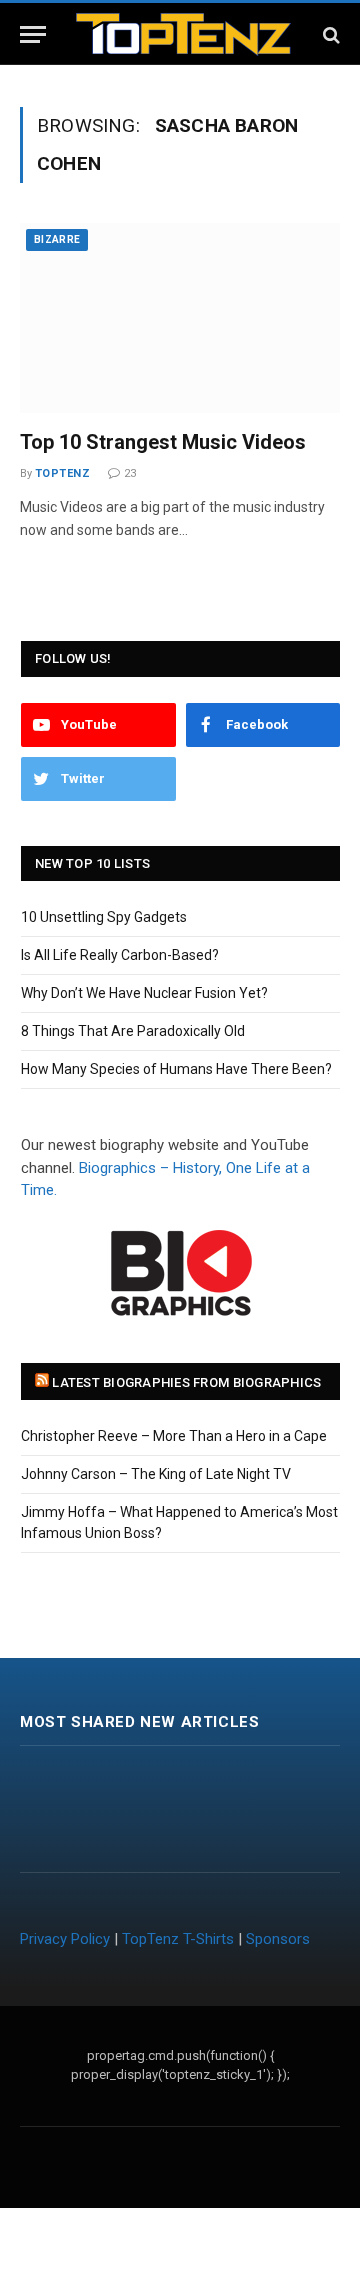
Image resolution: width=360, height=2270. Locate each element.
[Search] (329, 34)
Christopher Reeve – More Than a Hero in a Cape (174, 1436)
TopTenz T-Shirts (178, 1939)
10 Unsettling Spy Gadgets (104, 917)
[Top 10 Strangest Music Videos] (180, 318)
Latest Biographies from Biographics (186, 1382)
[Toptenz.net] (183, 34)
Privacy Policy (65, 1939)
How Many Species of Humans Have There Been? (176, 1069)
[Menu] (33, 34)
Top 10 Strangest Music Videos (163, 442)
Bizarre (57, 239)
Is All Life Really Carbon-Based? (120, 955)
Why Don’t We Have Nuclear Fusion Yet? (144, 993)
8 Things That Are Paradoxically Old (133, 1031)
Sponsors (278, 1939)
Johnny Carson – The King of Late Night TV (156, 1474)
